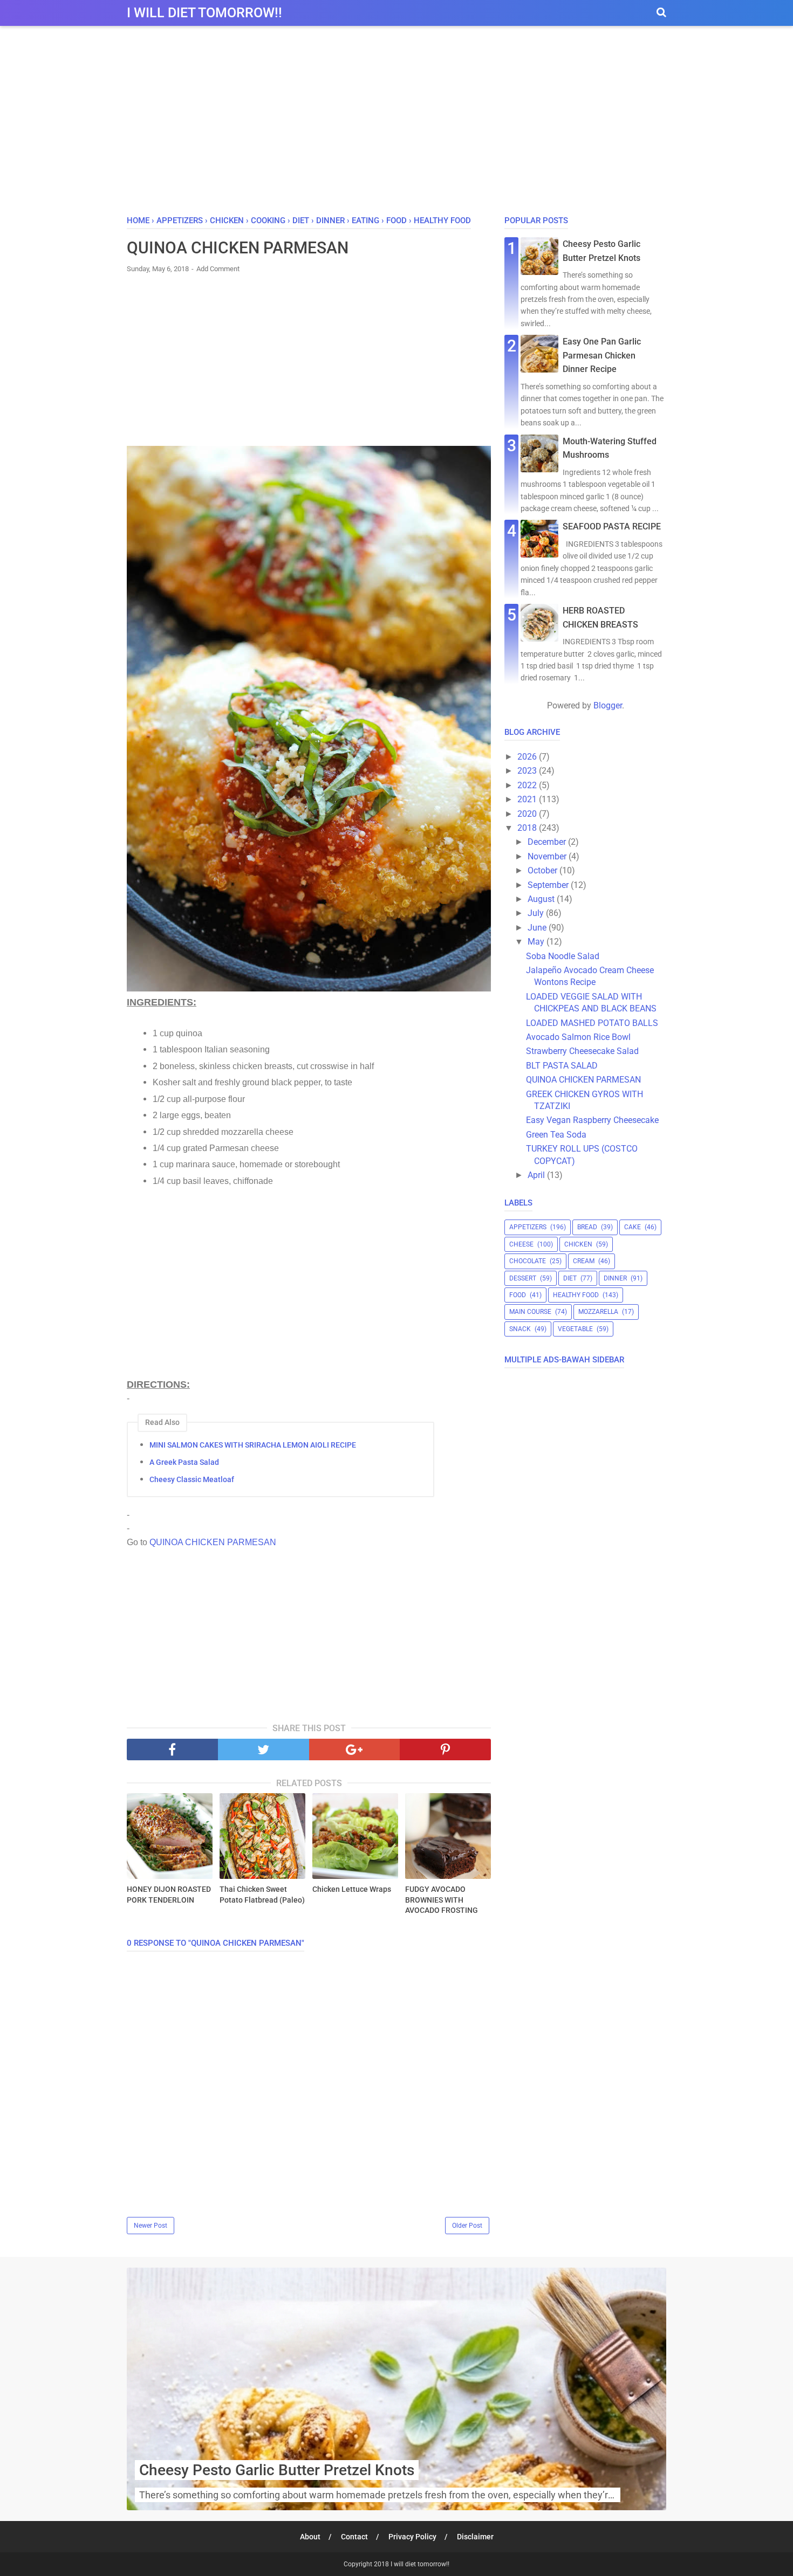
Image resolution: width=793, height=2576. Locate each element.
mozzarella (598, 1312)
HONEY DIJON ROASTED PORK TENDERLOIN (169, 1895)
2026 (528, 757)
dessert (523, 1278)
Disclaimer (475, 2537)
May (537, 942)
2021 (528, 799)
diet (570, 1278)
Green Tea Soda (556, 1135)
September (549, 885)
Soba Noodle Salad (563, 956)
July (537, 913)
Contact (354, 2537)
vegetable (575, 1329)
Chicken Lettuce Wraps (352, 1889)
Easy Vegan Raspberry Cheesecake (592, 1120)
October (544, 870)
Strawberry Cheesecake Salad (582, 1051)
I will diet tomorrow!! (204, 13)
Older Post (467, 2226)
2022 (528, 785)
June (538, 928)
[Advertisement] (396, 123)
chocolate (528, 1261)
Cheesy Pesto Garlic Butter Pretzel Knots (277, 2470)
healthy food (576, 1295)
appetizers (528, 1227)
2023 (528, 771)
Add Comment (218, 269)
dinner (615, 1278)
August (542, 899)
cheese (521, 1244)
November (548, 856)
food (518, 1295)
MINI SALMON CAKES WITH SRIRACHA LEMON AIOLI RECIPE (253, 1445)
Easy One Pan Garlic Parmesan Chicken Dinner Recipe (602, 355)
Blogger (608, 705)
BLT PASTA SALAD (562, 1066)
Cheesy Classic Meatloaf (192, 1479)
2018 (528, 828)
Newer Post (151, 2226)
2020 (528, 814)
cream (584, 1261)
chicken (578, 1244)
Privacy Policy (412, 2537)
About (310, 2537)
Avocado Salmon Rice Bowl (578, 1037)
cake (633, 1227)
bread (587, 1227)
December (548, 842)
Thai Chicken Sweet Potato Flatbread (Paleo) (262, 1895)
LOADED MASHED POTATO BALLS (592, 1023)
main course (530, 1312)
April (537, 1175)
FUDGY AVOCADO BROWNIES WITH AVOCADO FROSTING (442, 1900)
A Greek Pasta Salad (184, 1462)
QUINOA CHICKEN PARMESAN (213, 1542)
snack (520, 1329)
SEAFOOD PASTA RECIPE (612, 526)
